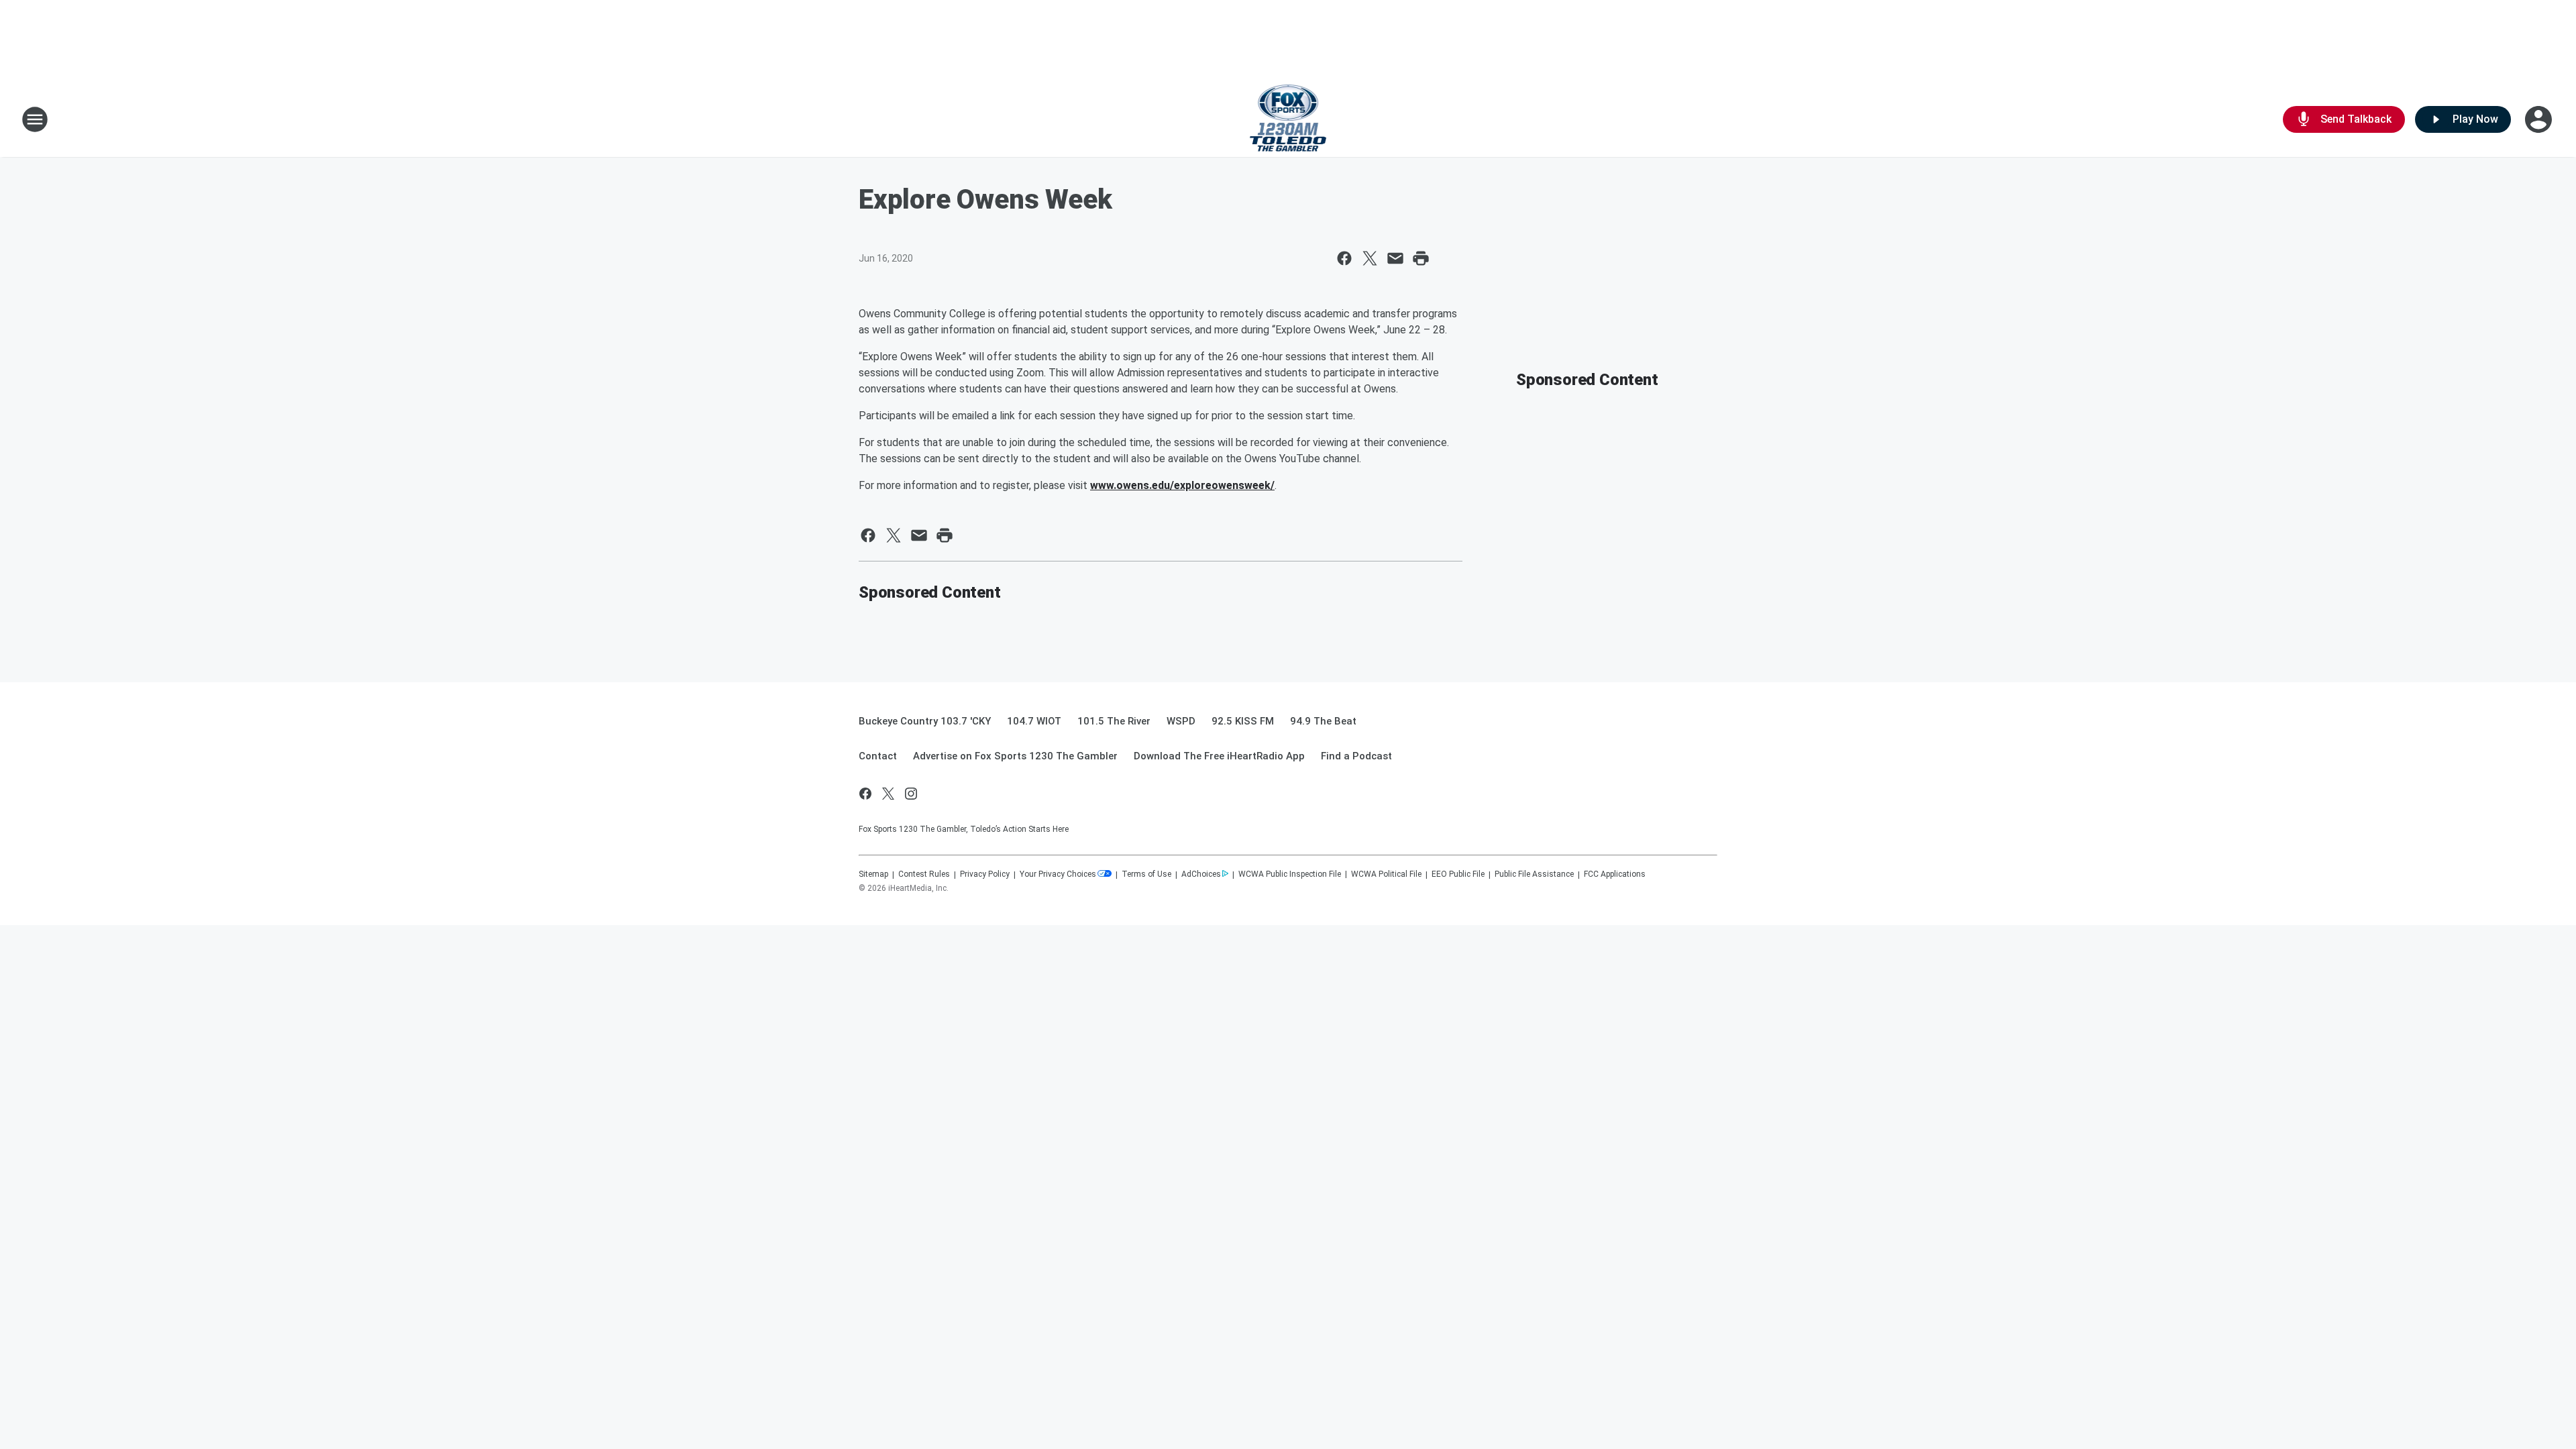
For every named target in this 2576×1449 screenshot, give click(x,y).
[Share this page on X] (1370, 258)
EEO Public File (1458, 874)
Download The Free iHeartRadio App (1219, 756)
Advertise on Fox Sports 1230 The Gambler (1015, 756)
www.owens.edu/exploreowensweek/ (1182, 485)
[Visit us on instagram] (911, 794)
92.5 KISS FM (1243, 721)
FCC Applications (1615, 874)
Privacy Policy (985, 874)
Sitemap (873, 874)
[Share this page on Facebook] (1344, 258)
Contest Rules (924, 874)
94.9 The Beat (1323, 721)
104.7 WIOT (1034, 721)
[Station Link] (1288, 119)
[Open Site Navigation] (35, 119)
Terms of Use (1146, 874)
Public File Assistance (1534, 874)
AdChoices (1201, 874)
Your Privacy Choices (1058, 874)
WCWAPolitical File (1386, 874)
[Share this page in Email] (1395, 258)
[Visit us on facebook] (865, 794)
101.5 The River (1114, 721)
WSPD (1181, 721)
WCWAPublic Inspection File (1290, 874)
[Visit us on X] (888, 794)
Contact (878, 756)
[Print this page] (1421, 258)
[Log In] (2540, 119)
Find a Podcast (1356, 756)
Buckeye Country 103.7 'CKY (925, 721)
